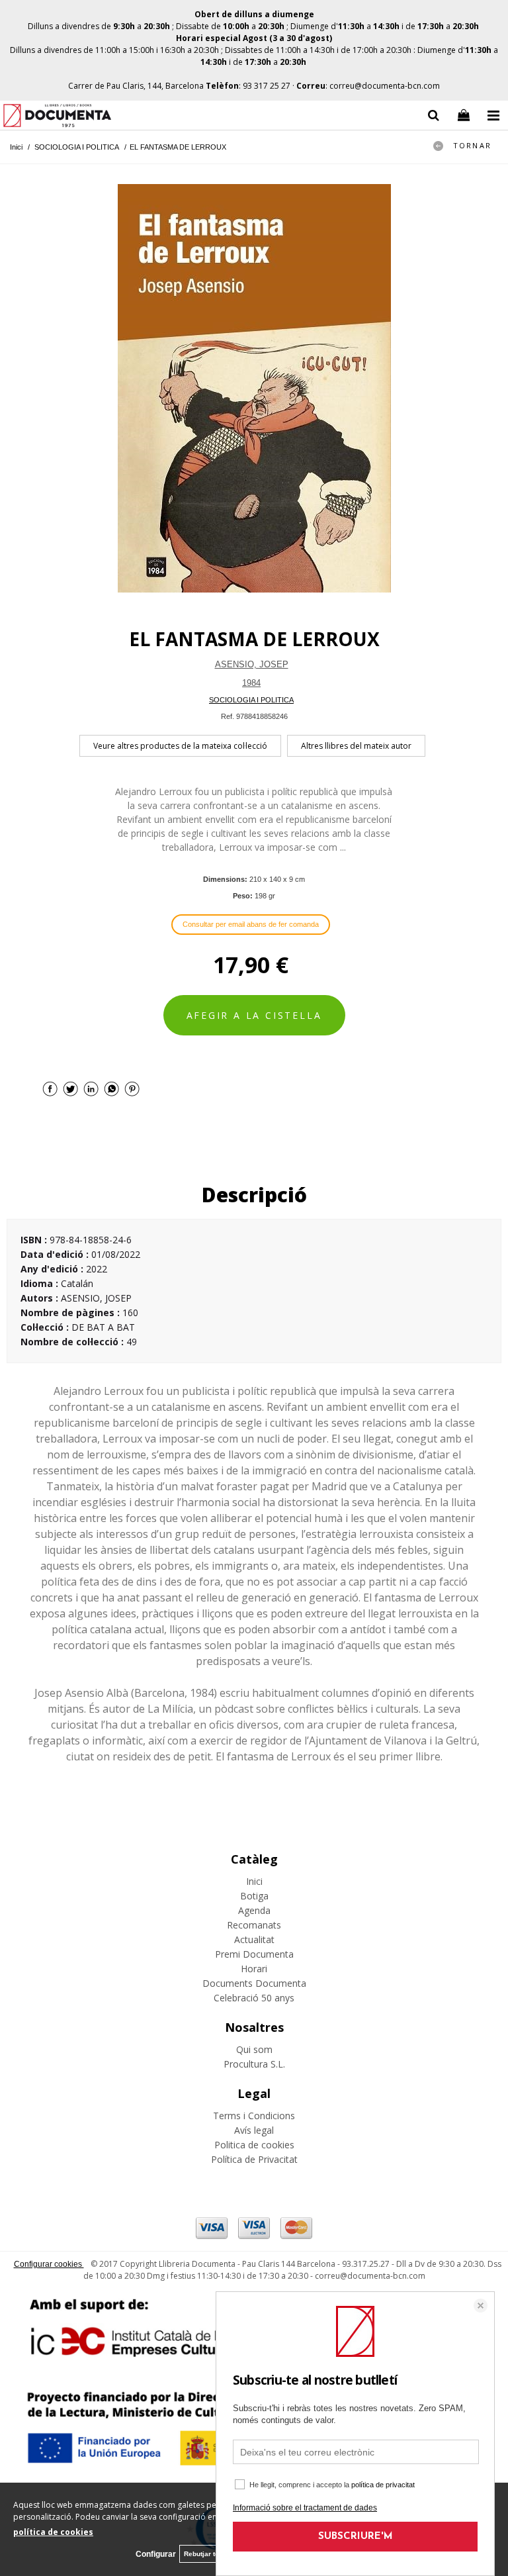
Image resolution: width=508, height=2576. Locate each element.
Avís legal (254, 2130)
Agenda (254, 1910)
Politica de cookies (254, 2145)
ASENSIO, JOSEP (252, 664)
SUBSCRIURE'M (356, 2537)
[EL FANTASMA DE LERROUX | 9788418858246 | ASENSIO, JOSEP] (254, 388)
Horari (254, 1969)
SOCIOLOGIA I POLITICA (251, 700)
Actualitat (254, 1939)
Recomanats (254, 1925)
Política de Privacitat (254, 2159)
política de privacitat (383, 2485)
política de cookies (53, 2532)
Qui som (254, 2049)
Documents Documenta (254, 1983)
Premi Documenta (254, 1954)
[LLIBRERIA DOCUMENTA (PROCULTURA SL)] (57, 118)
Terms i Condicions (254, 2116)
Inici (254, 1881)
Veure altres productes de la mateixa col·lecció (180, 746)
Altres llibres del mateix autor (356, 746)
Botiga (254, 1896)
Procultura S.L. (254, 2064)
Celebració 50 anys (254, 1998)
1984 (251, 683)
